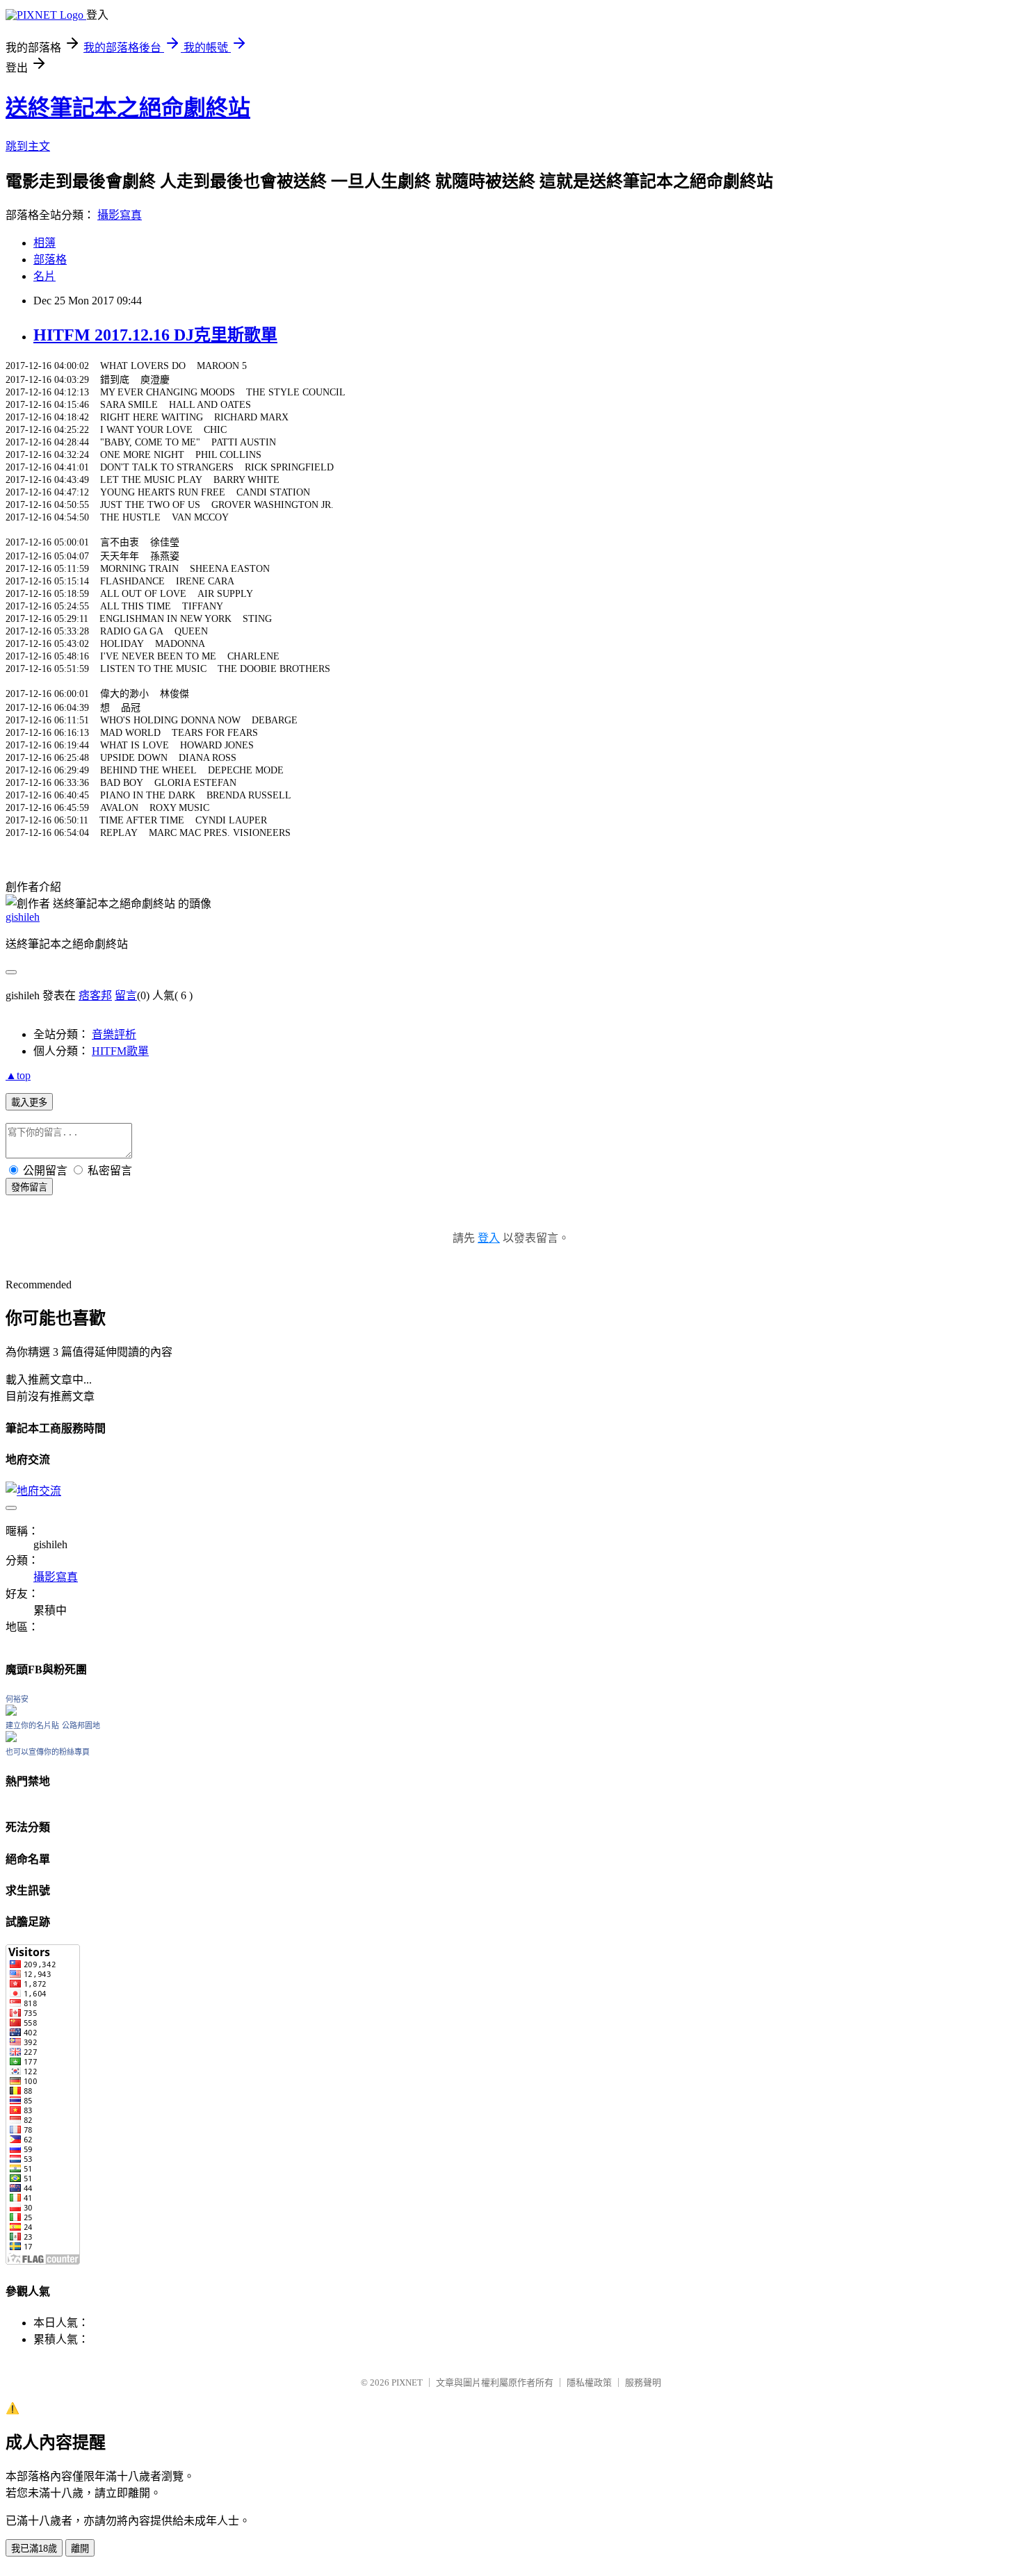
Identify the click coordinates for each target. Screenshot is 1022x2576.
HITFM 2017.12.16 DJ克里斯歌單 (155, 335)
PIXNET (407, 2382)
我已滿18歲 (34, 2549)
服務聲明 (643, 2382)
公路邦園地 (81, 1725)
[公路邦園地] (11, 1738)
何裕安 (17, 1699)
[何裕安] (11, 1712)
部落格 (50, 260)
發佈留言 (29, 1187)
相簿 (44, 243)
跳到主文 (28, 146)
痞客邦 (95, 995)
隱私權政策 (589, 2382)
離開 (80, 2549)
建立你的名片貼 (32, 1725)
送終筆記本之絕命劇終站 (128, 108)
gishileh (23, 917)
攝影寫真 (120, 215)
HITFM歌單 (120, 1051)
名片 (44, 276)
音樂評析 (114, 1034)
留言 (126, 995)
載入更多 (29, 1102)
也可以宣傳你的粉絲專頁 (48, 1752)
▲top (18, 1075)
